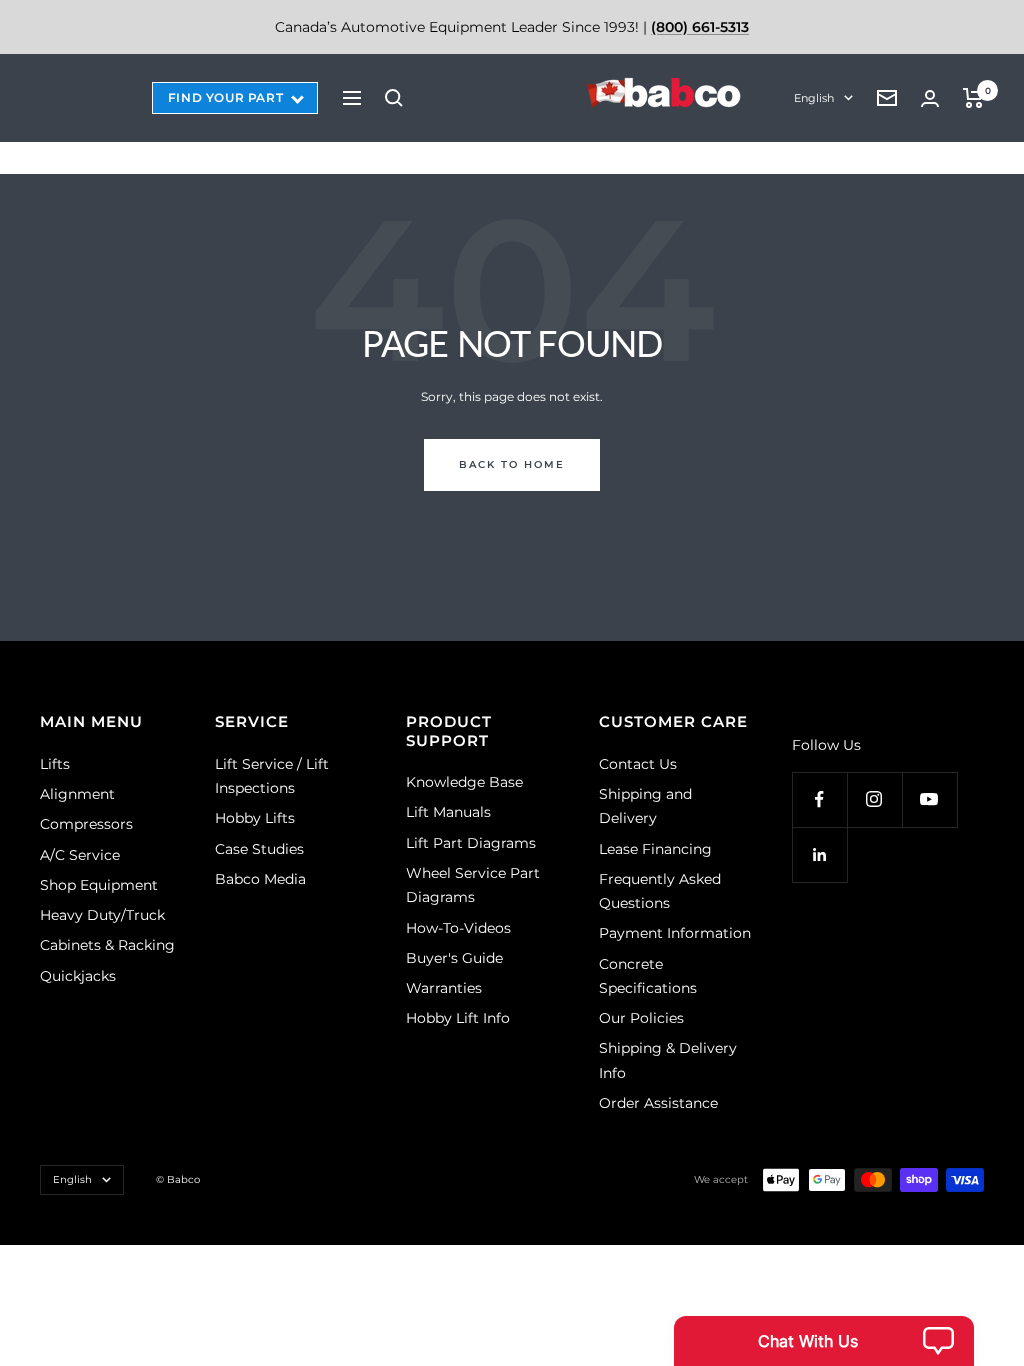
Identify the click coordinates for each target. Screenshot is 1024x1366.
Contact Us (638, 764)
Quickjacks (78, 976)
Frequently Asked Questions (660, 891)
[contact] (887, 98)
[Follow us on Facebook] (819, 799)
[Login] (930, 98)
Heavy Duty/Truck (102, 915)
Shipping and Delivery (645, 806)
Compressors (86, 824)
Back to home (512, 464)
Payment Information (675, 933)
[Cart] (973, 98)
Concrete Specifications (648, 976)
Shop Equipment (99, 885)
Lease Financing (655, 849)
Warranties (444, 988)
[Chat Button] (824, 1341)
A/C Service (80, 855)
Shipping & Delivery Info (668, 1060)
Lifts (55, 764)
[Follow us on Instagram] (874, 799)
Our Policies (641, 1018)
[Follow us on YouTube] (929, 799)
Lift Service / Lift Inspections (272, 776)
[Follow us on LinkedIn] (819, 854)
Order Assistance (658, 1103)
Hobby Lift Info (458, 1018)
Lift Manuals (448, 812)
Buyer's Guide (454, 958)
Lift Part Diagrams (471, 843)
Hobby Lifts (255, 818)
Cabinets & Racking (107, 945)
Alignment (77, 794)
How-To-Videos (458, 928)
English (814, 98)
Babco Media (260, 879)
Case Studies (259, 849)
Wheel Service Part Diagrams (473, 885)
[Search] (394, 98)
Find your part (225, 97)
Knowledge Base (464, 782)
